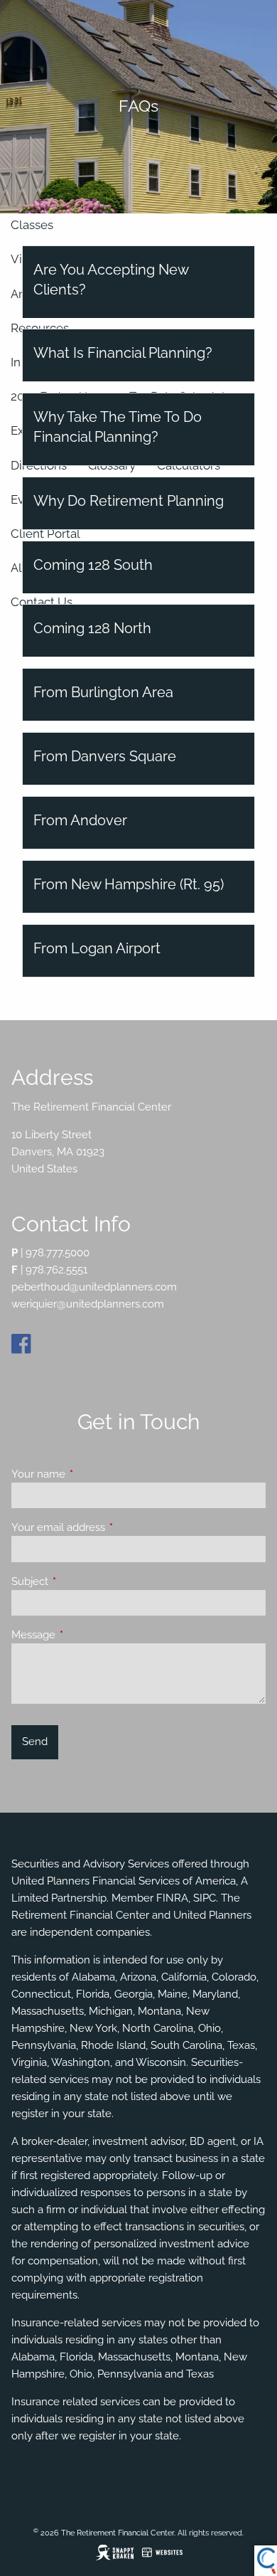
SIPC (205, 1898)
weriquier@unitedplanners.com (88, 1304)
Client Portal (45, 534)
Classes (32, 225)
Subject (81, 1581)
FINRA (172, 1898)
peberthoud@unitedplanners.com (94, 1287)
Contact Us (42, 602)
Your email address (110, 1527)
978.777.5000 (58, 1253)
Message (85, 1635)
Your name (90, 1474)
